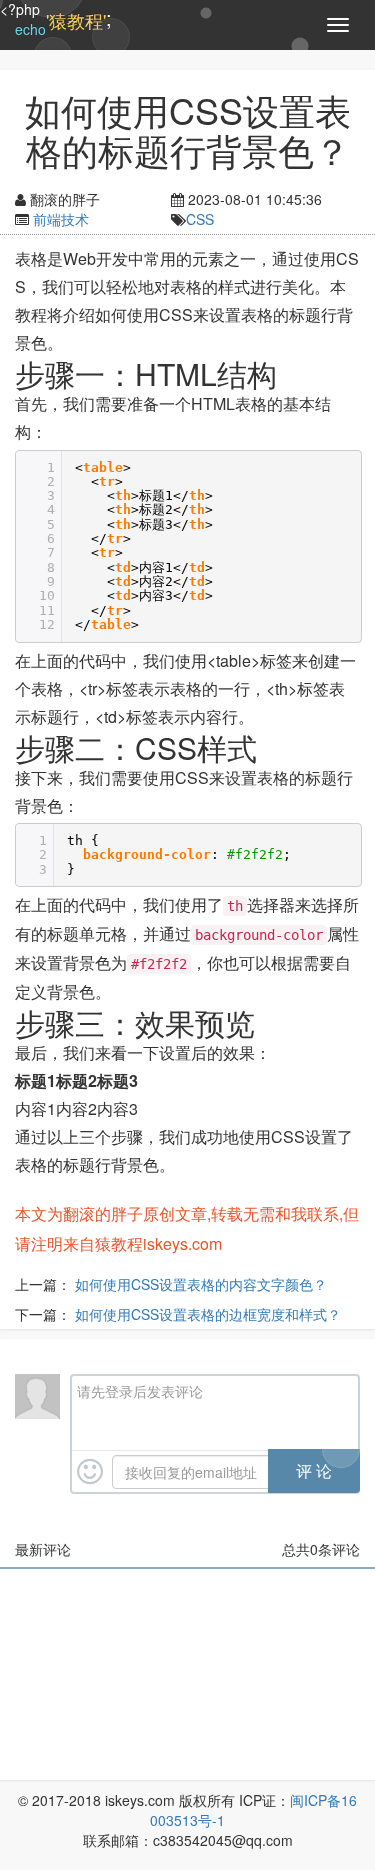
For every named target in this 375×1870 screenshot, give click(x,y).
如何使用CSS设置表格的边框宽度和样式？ (208, 1314)
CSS (200, 219)
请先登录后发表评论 (140, 1391)
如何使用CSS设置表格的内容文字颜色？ (201, 1284)
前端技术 (61, 219)
